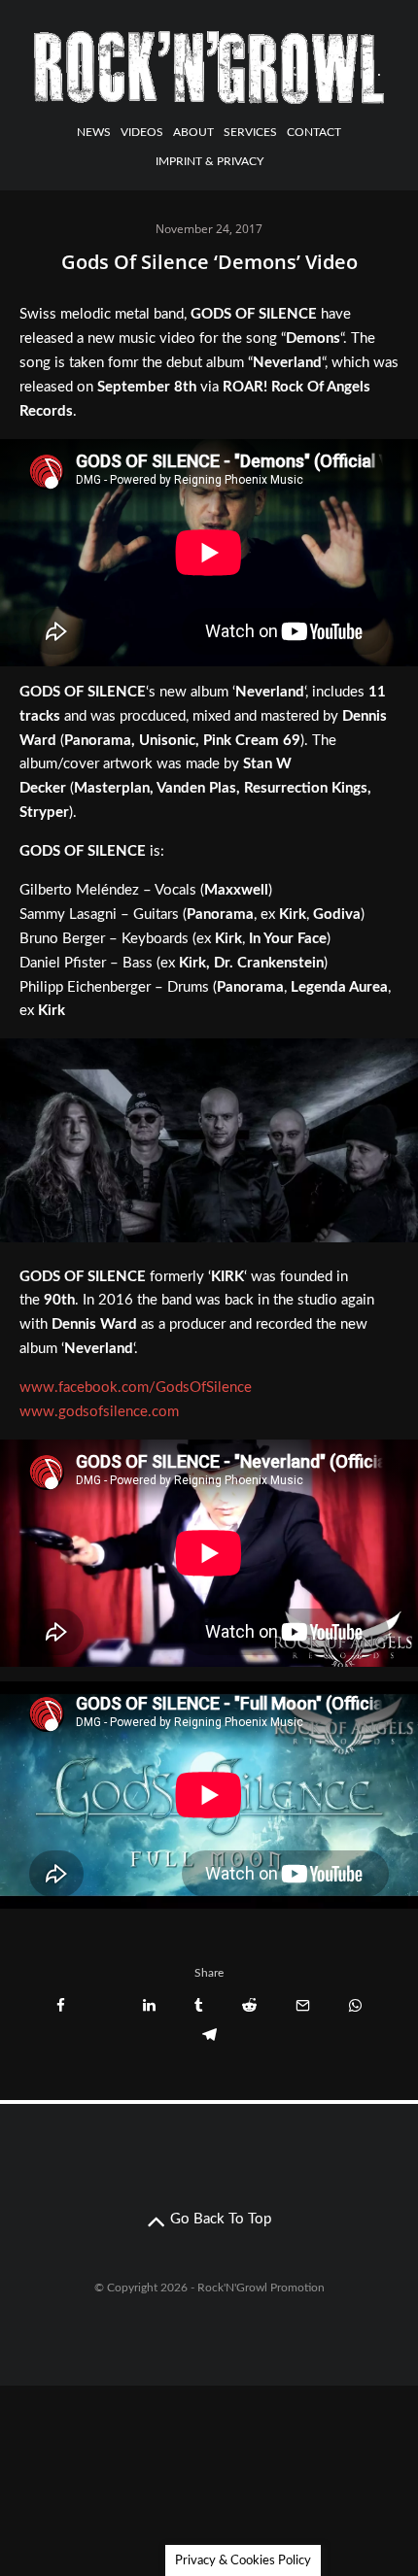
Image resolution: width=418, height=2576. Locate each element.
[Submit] (249, 2005)
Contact (314, 132)
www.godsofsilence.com (99, 1412)
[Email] (303, 2005)
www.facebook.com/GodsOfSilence (136, 1388)
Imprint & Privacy (209, 161)
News (94, 132)
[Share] (61, 2005)
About (193, 132)
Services (250, 132)
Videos (142, 132)
